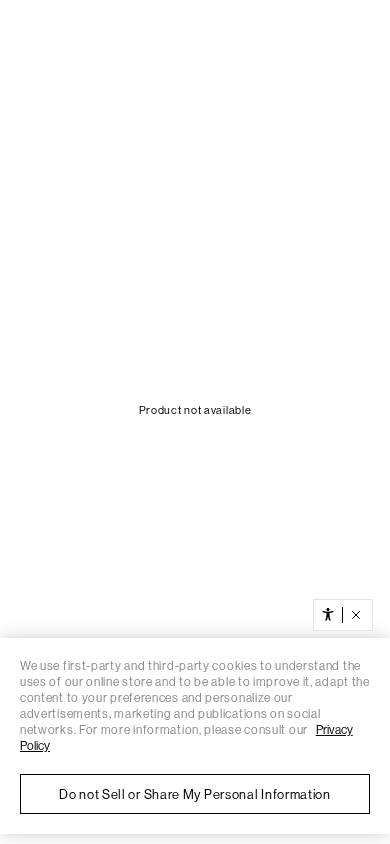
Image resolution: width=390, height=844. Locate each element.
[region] (195, 736)
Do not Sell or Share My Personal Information (195, 794)
